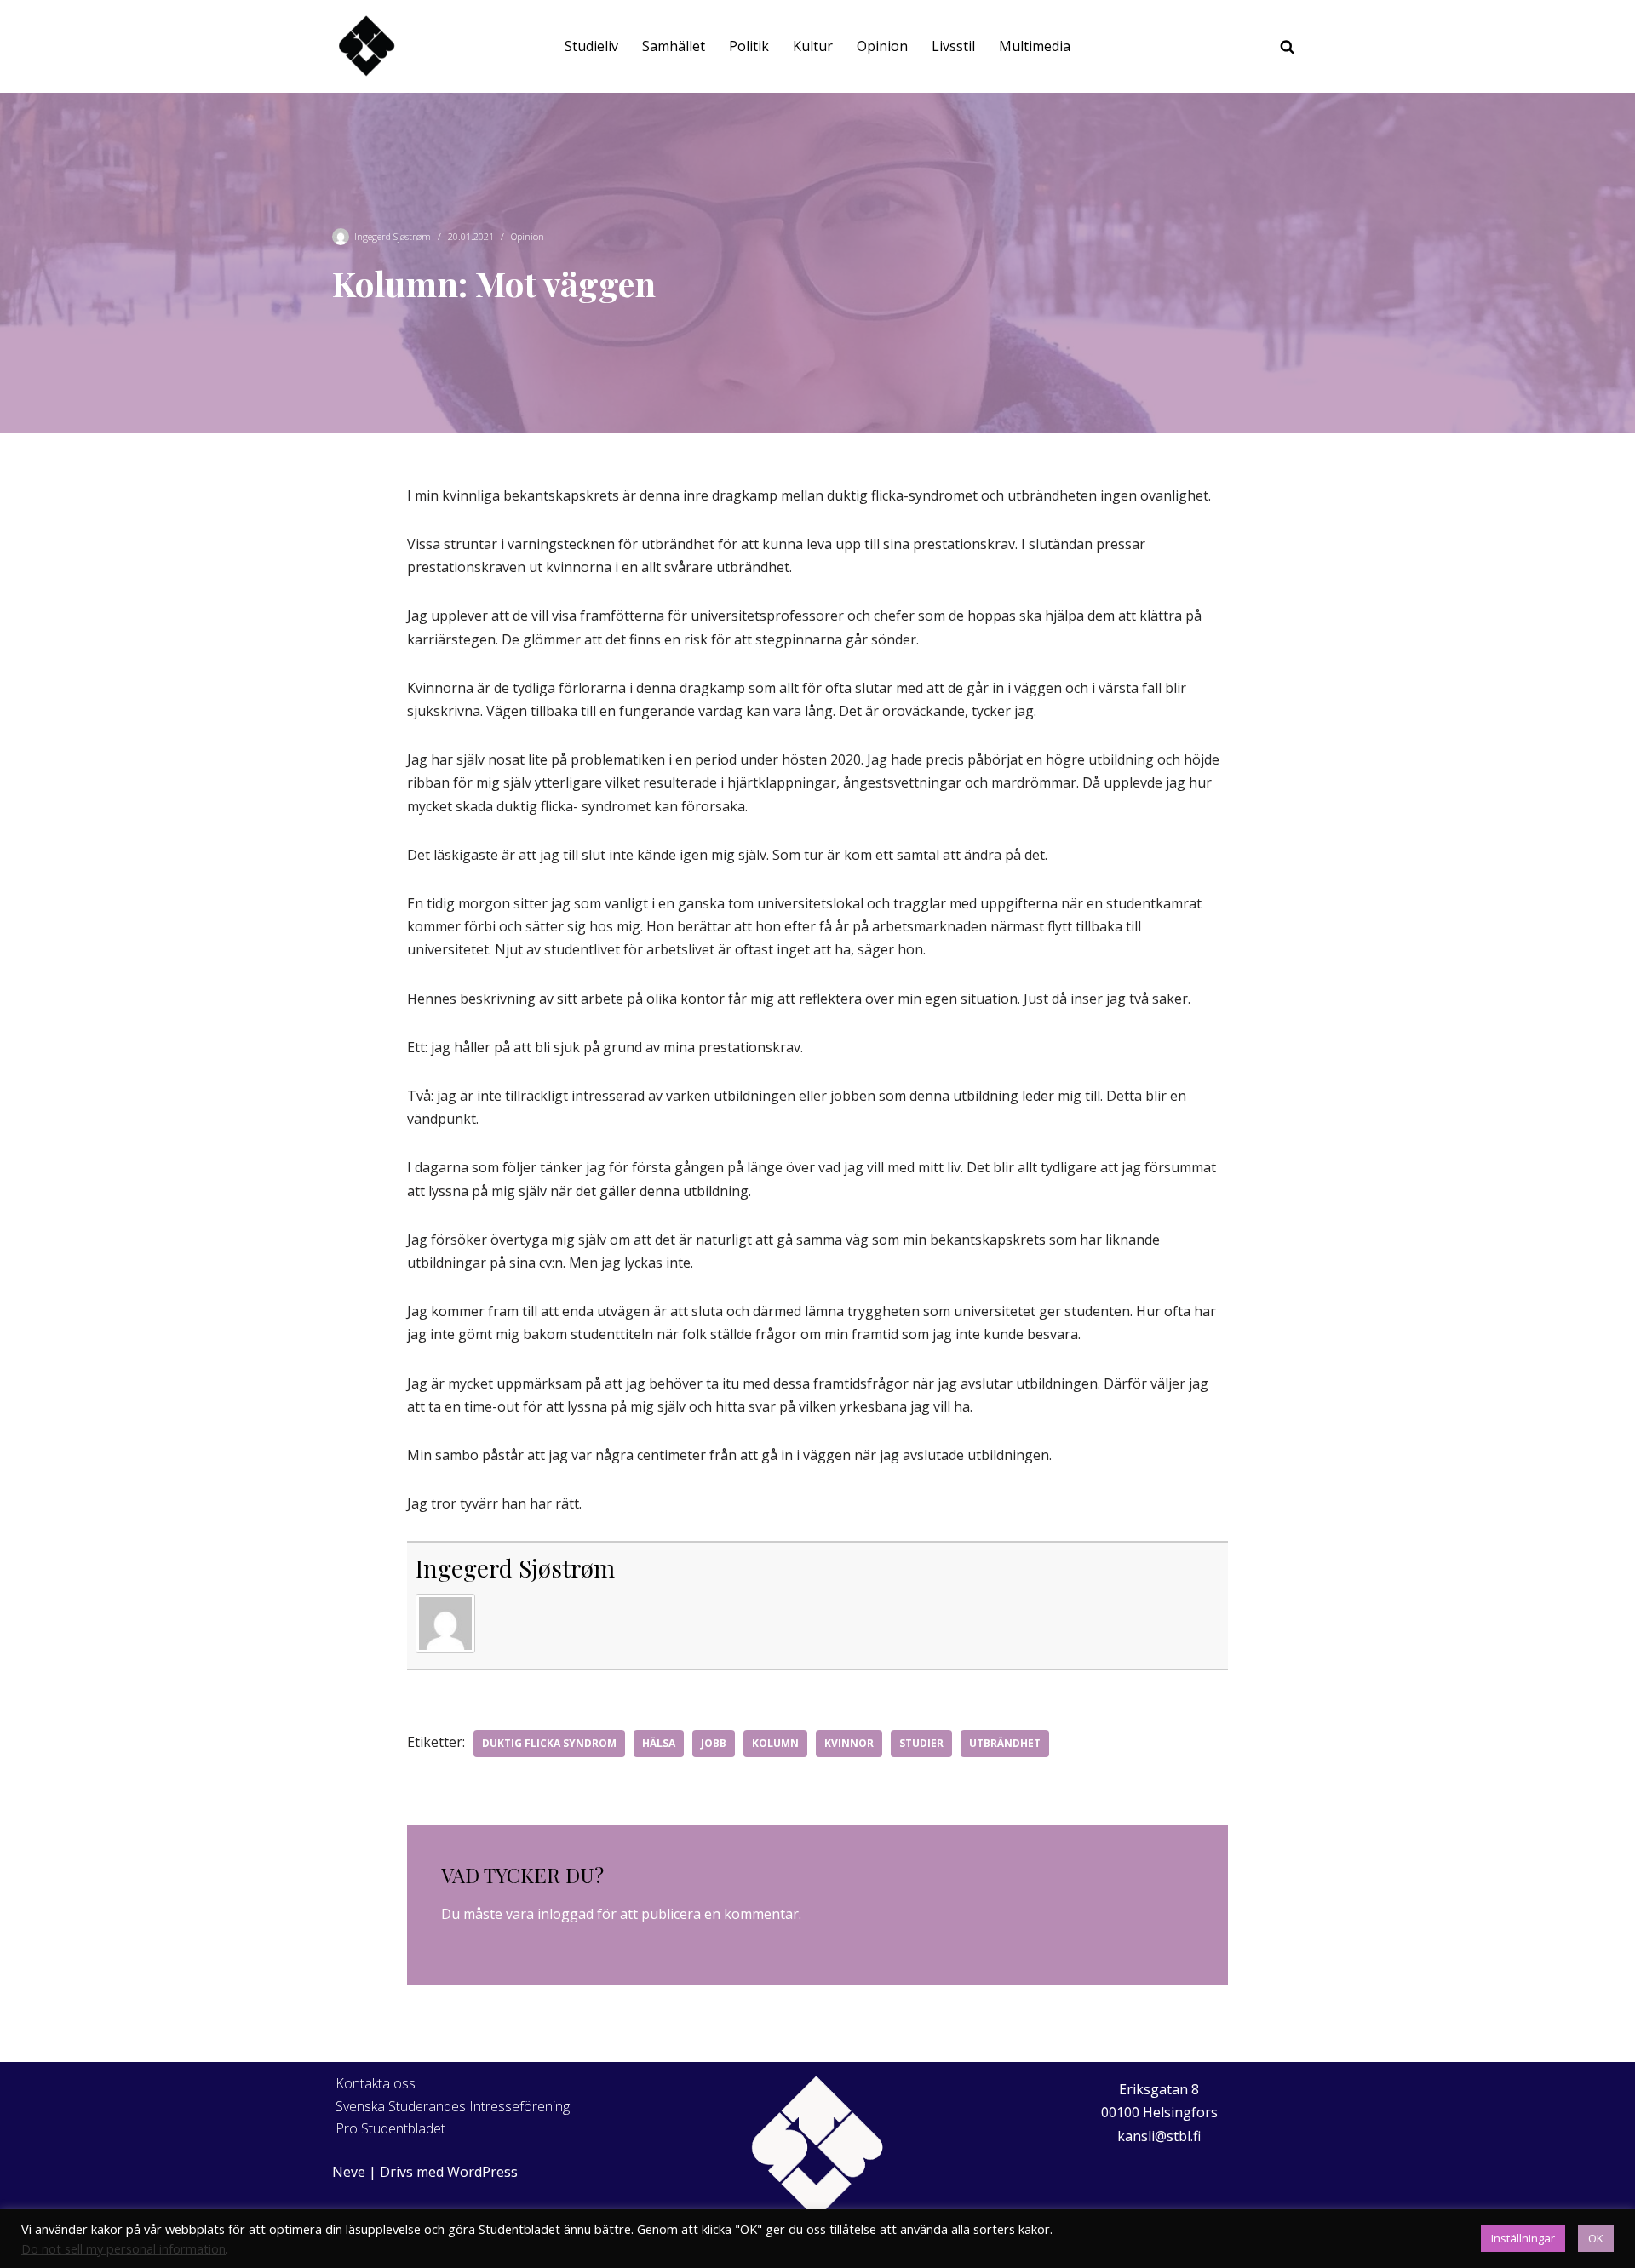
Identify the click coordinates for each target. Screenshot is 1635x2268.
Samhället (674, 46)
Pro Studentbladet (390, 2128)
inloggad (565, 1914)
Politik (749, 46)
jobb (714, 1743)
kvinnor (849, 1743)
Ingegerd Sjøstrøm (393, 236)
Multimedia (1035, 46)
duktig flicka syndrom (549, 1743)
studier (921, 1743)
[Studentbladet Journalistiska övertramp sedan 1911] (366, 46)
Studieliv (591, 46)
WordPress (482, 2172)
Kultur (813, 46)
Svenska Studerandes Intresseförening (453, 2106)
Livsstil (953, 46)
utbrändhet (1005, 1743)
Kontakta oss (376, 2083)
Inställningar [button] (1523, 2238)
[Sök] (1287, 46)
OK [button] (1596, 2238)
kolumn (775, 1743)
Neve (349, 2172)
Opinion (882, 46)
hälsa (659, 1743)
